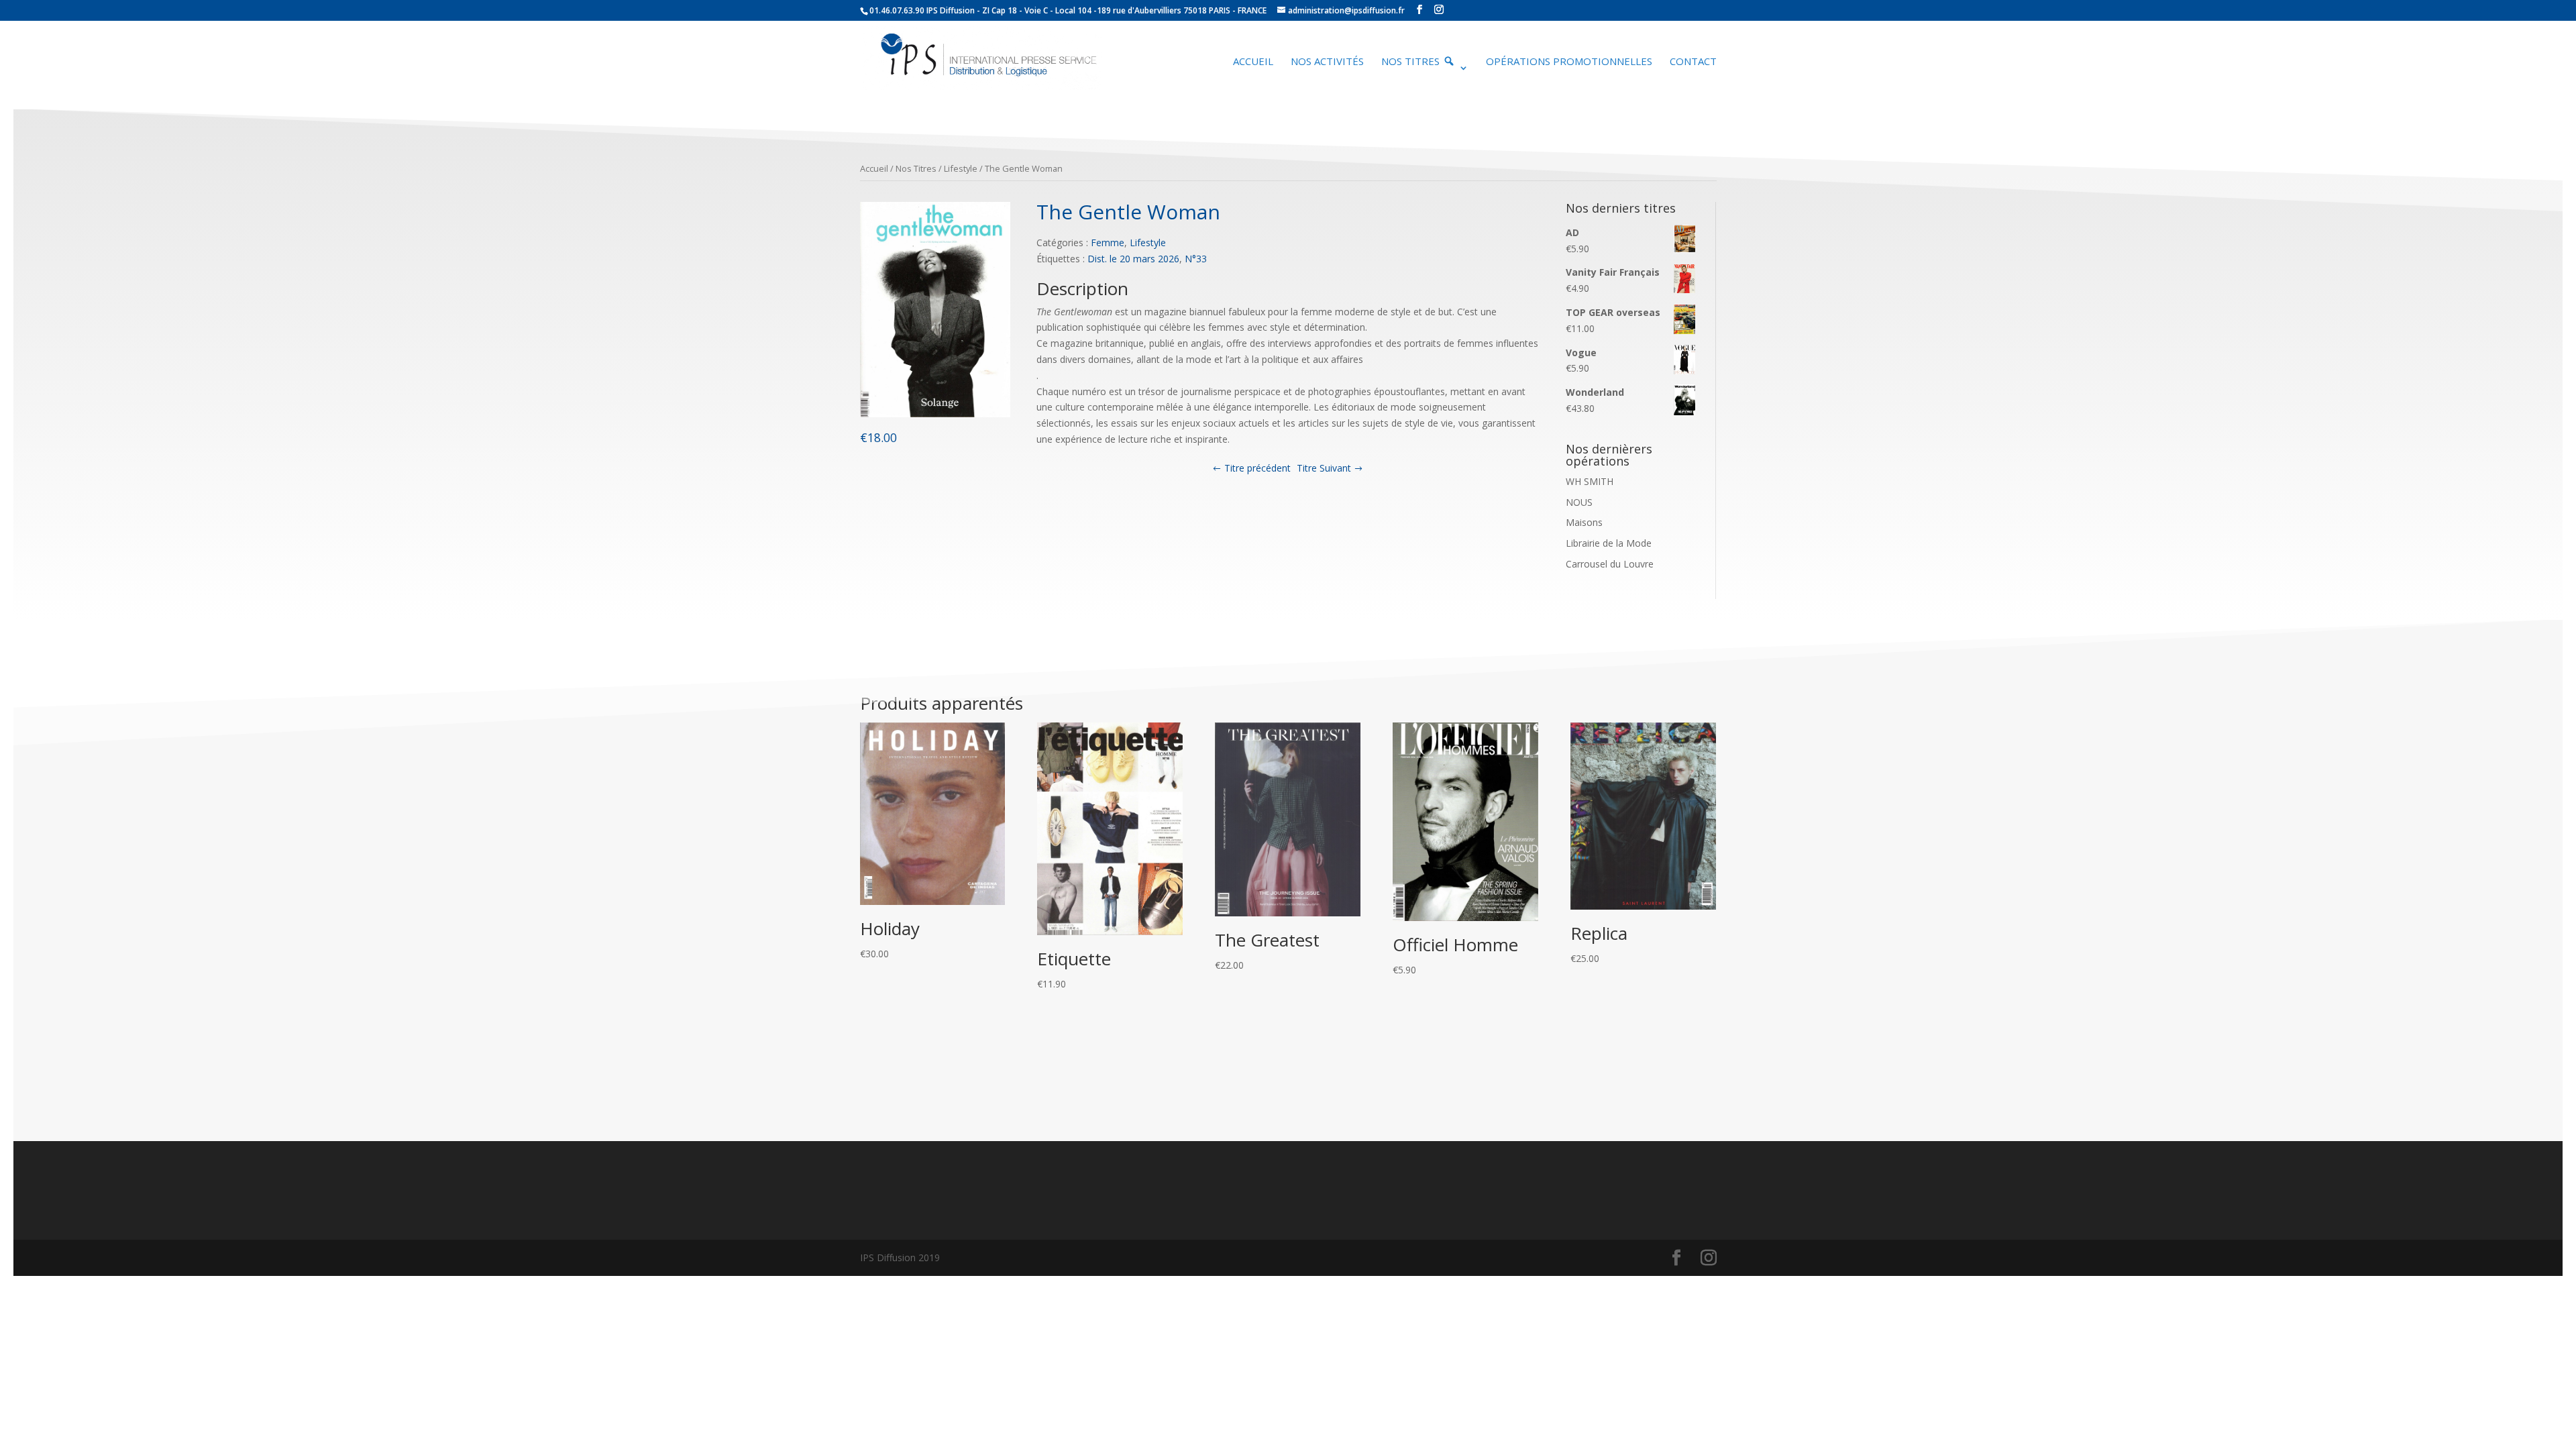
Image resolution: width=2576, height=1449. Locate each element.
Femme (1108, 243)
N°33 (1196, 259)
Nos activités (1327, 62)
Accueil (1253, 62)
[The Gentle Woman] (935, 414)
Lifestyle (961, 168)
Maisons (1584, 522)
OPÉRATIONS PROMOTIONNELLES (1569, 62)
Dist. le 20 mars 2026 (1133, 259)
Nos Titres (916, 168)
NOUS (1579, 502)
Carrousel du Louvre (1610, 564)
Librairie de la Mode (1609, 543)
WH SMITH (1590, 481)
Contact (1693, 62)
